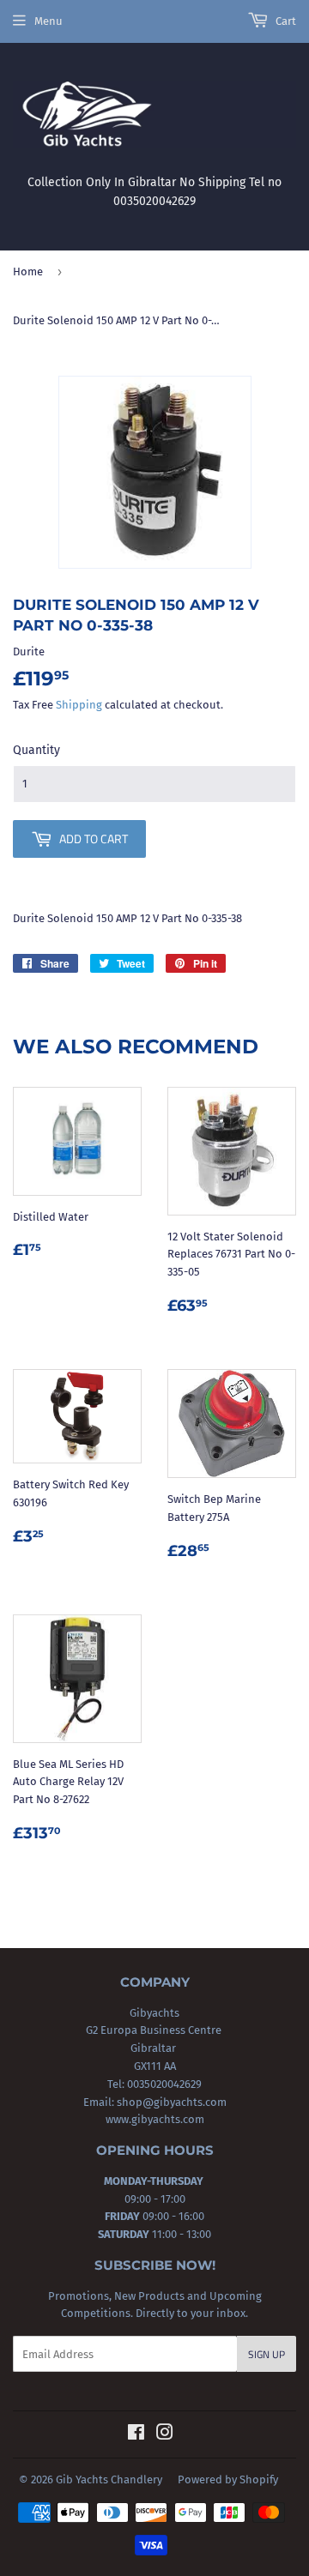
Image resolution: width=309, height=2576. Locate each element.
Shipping (79, 705)
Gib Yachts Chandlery (109, 2479)
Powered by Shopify (228, 2479)
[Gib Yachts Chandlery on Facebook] (136, 2435)
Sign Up (267, 2354)
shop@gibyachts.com (170, 2102)
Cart (285, 21)
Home (28, 271)
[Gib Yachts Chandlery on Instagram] (165, 2435)
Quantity (36, 750)
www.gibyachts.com (155, 2119)
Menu (48, 21)
